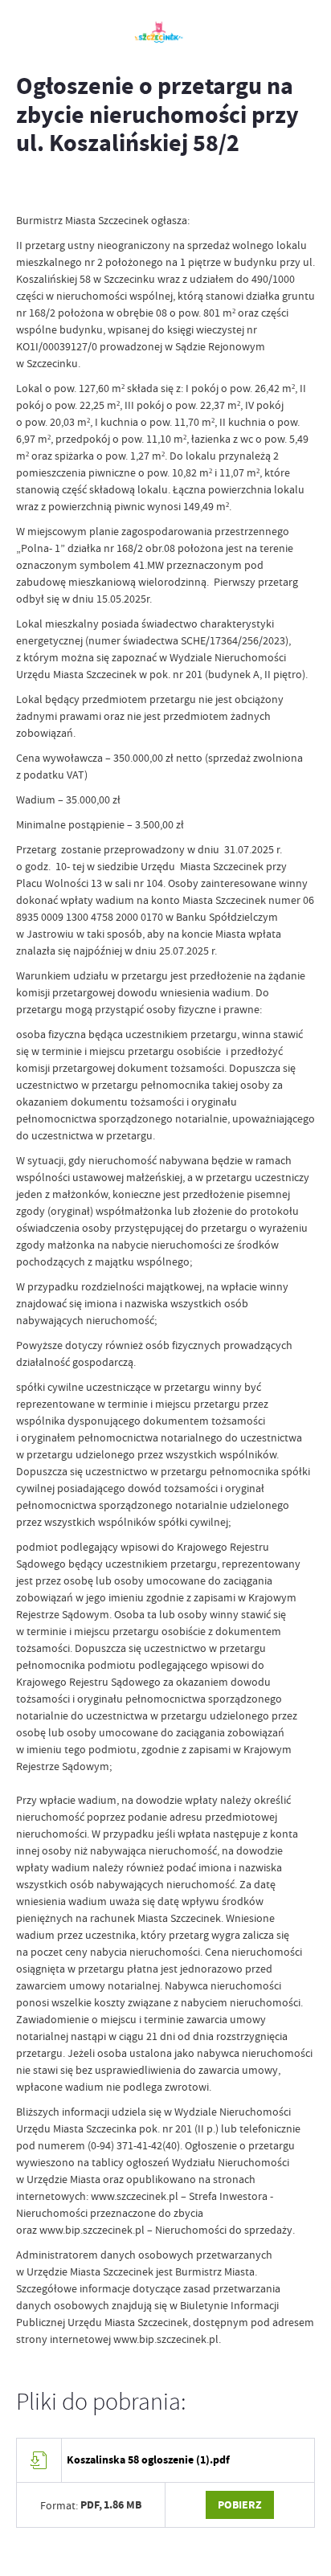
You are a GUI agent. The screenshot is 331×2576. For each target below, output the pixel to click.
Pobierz (240, 2505)
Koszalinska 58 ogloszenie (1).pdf (148, 2460)
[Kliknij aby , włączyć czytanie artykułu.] (29, 188)
